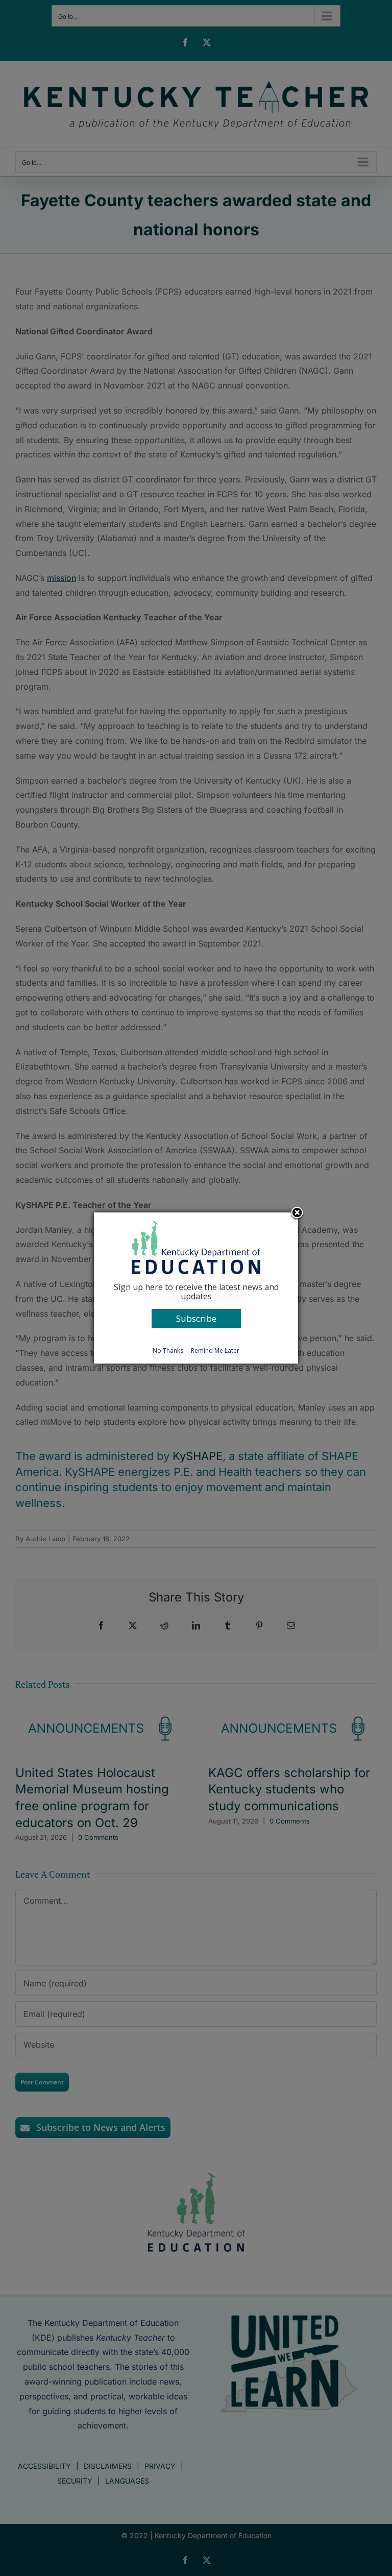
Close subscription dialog (297, 1213)
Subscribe (196, 1318)
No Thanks (168, 1351)
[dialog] (196, 1288)
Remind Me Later (215, 1351)
